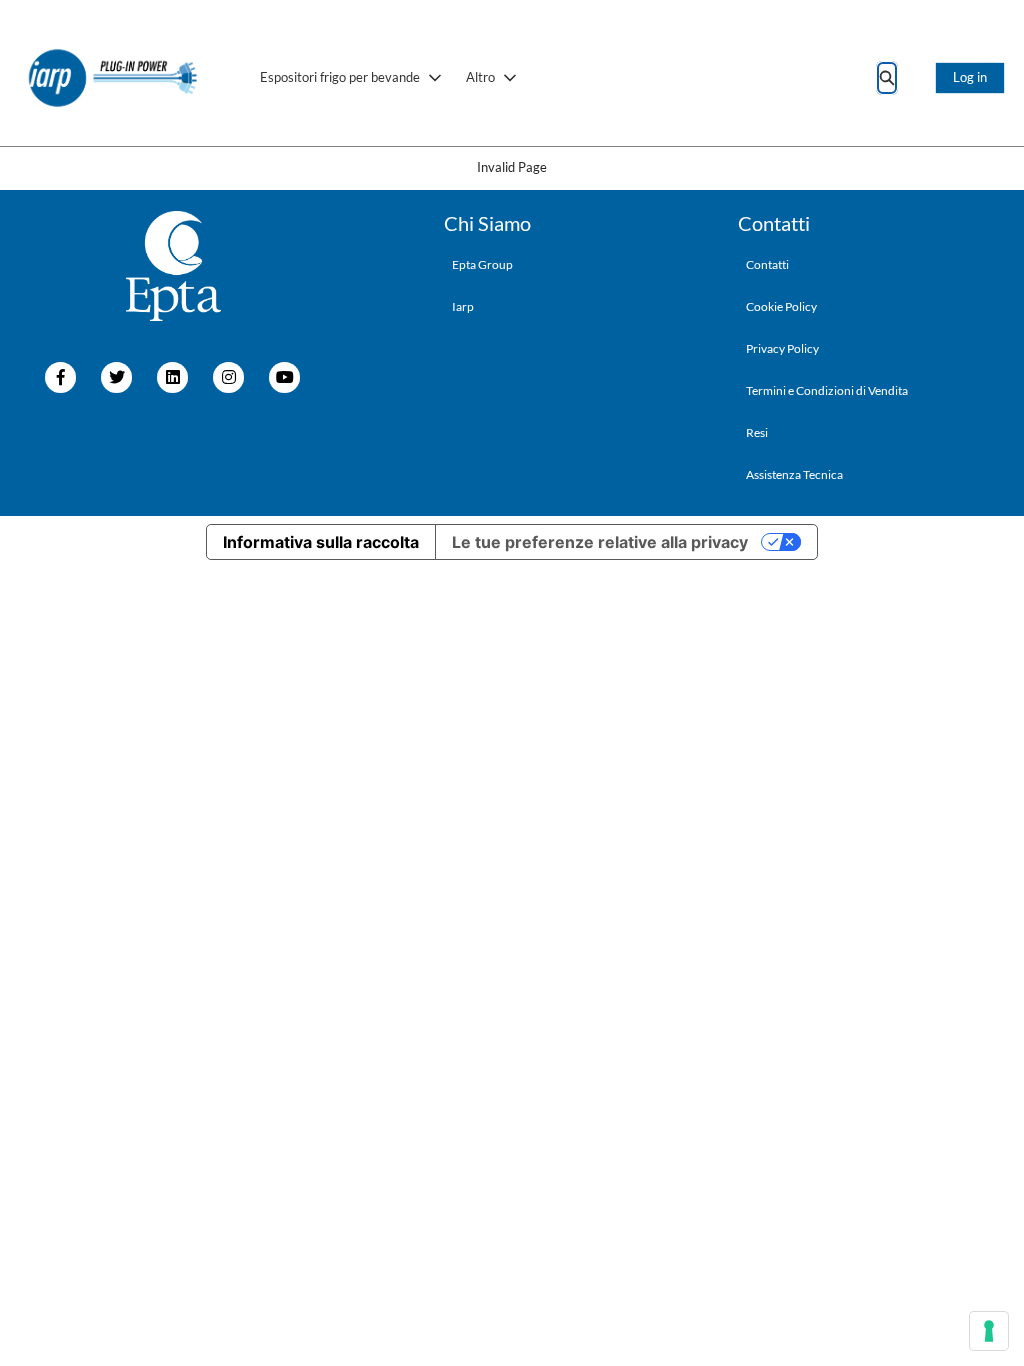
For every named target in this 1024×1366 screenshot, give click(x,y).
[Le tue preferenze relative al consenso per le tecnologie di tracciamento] (989, 1331)
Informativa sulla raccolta (321, 542)
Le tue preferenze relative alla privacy (600, 542)
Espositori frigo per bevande (340, 77)
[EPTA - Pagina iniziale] (114, 78)
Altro (480, 77)
